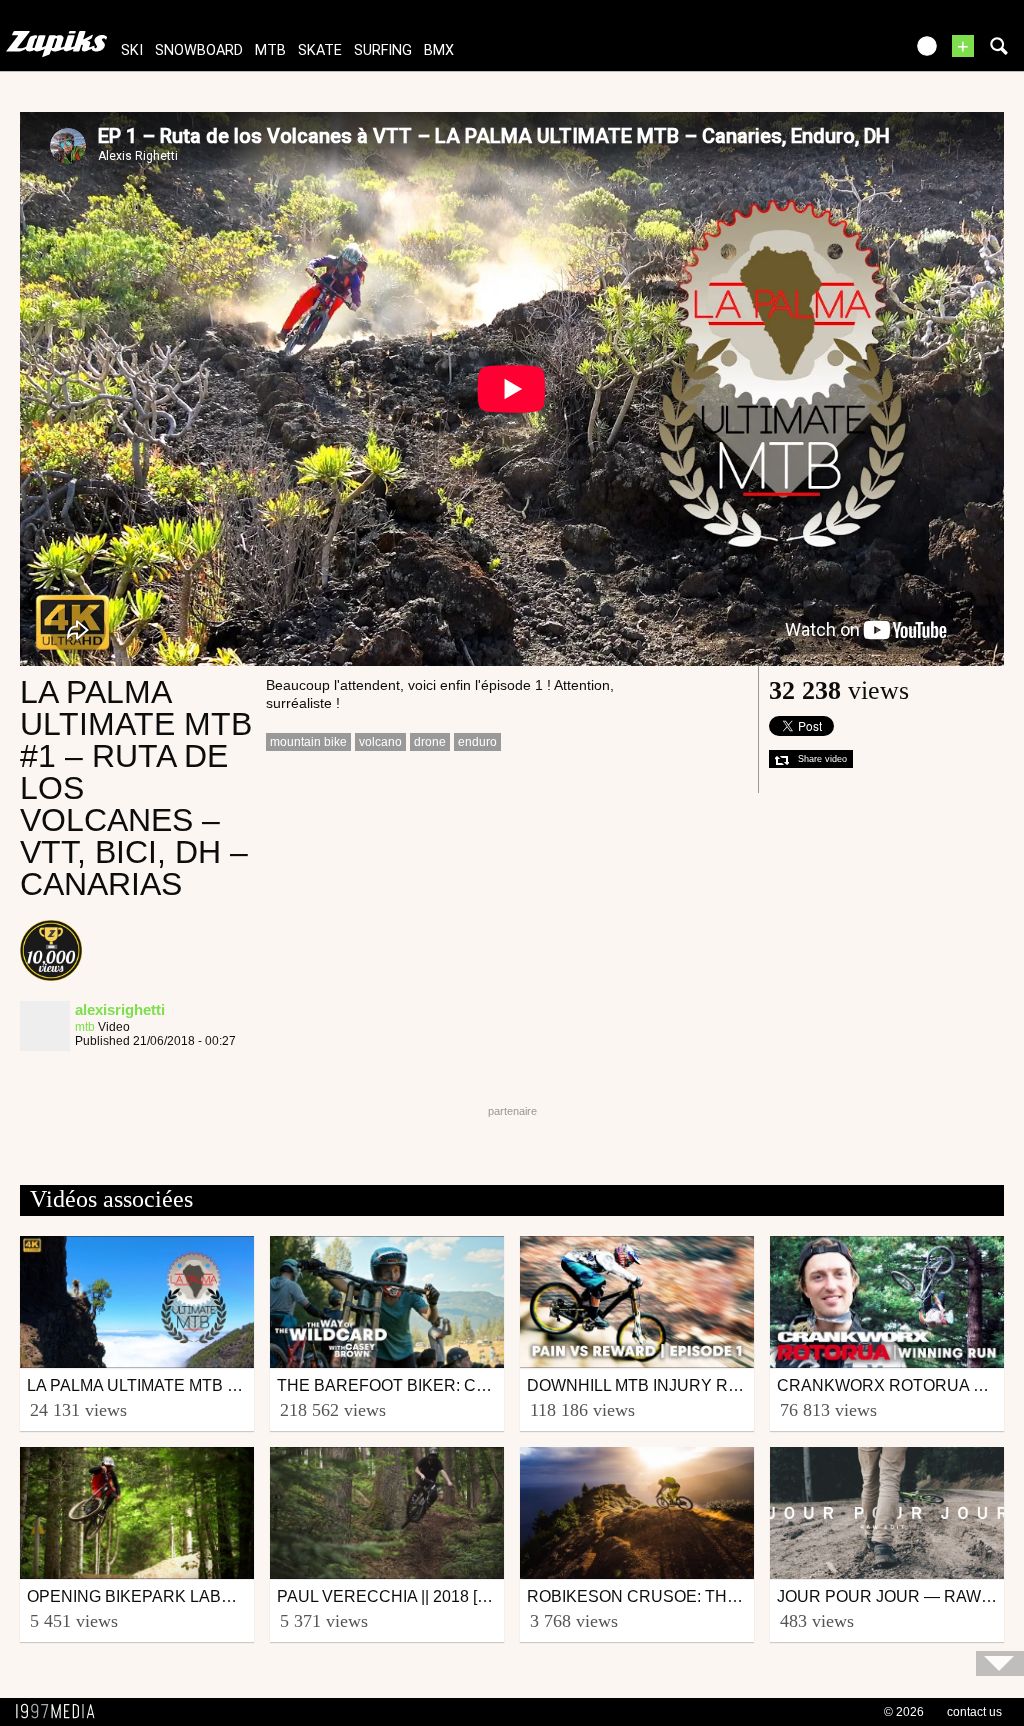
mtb (270, 50)
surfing (383, 50)
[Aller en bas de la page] (1000, 1663)
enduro (477, 742)
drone (430, 742)
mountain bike (308, 742)
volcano (380, 742)
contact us (974, 1712)
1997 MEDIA (61, 1712)
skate (320, 50)
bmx (439, 50)
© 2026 (904, 1712)
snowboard (199, 50)
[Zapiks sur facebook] (846, 52)
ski (132, 50)
